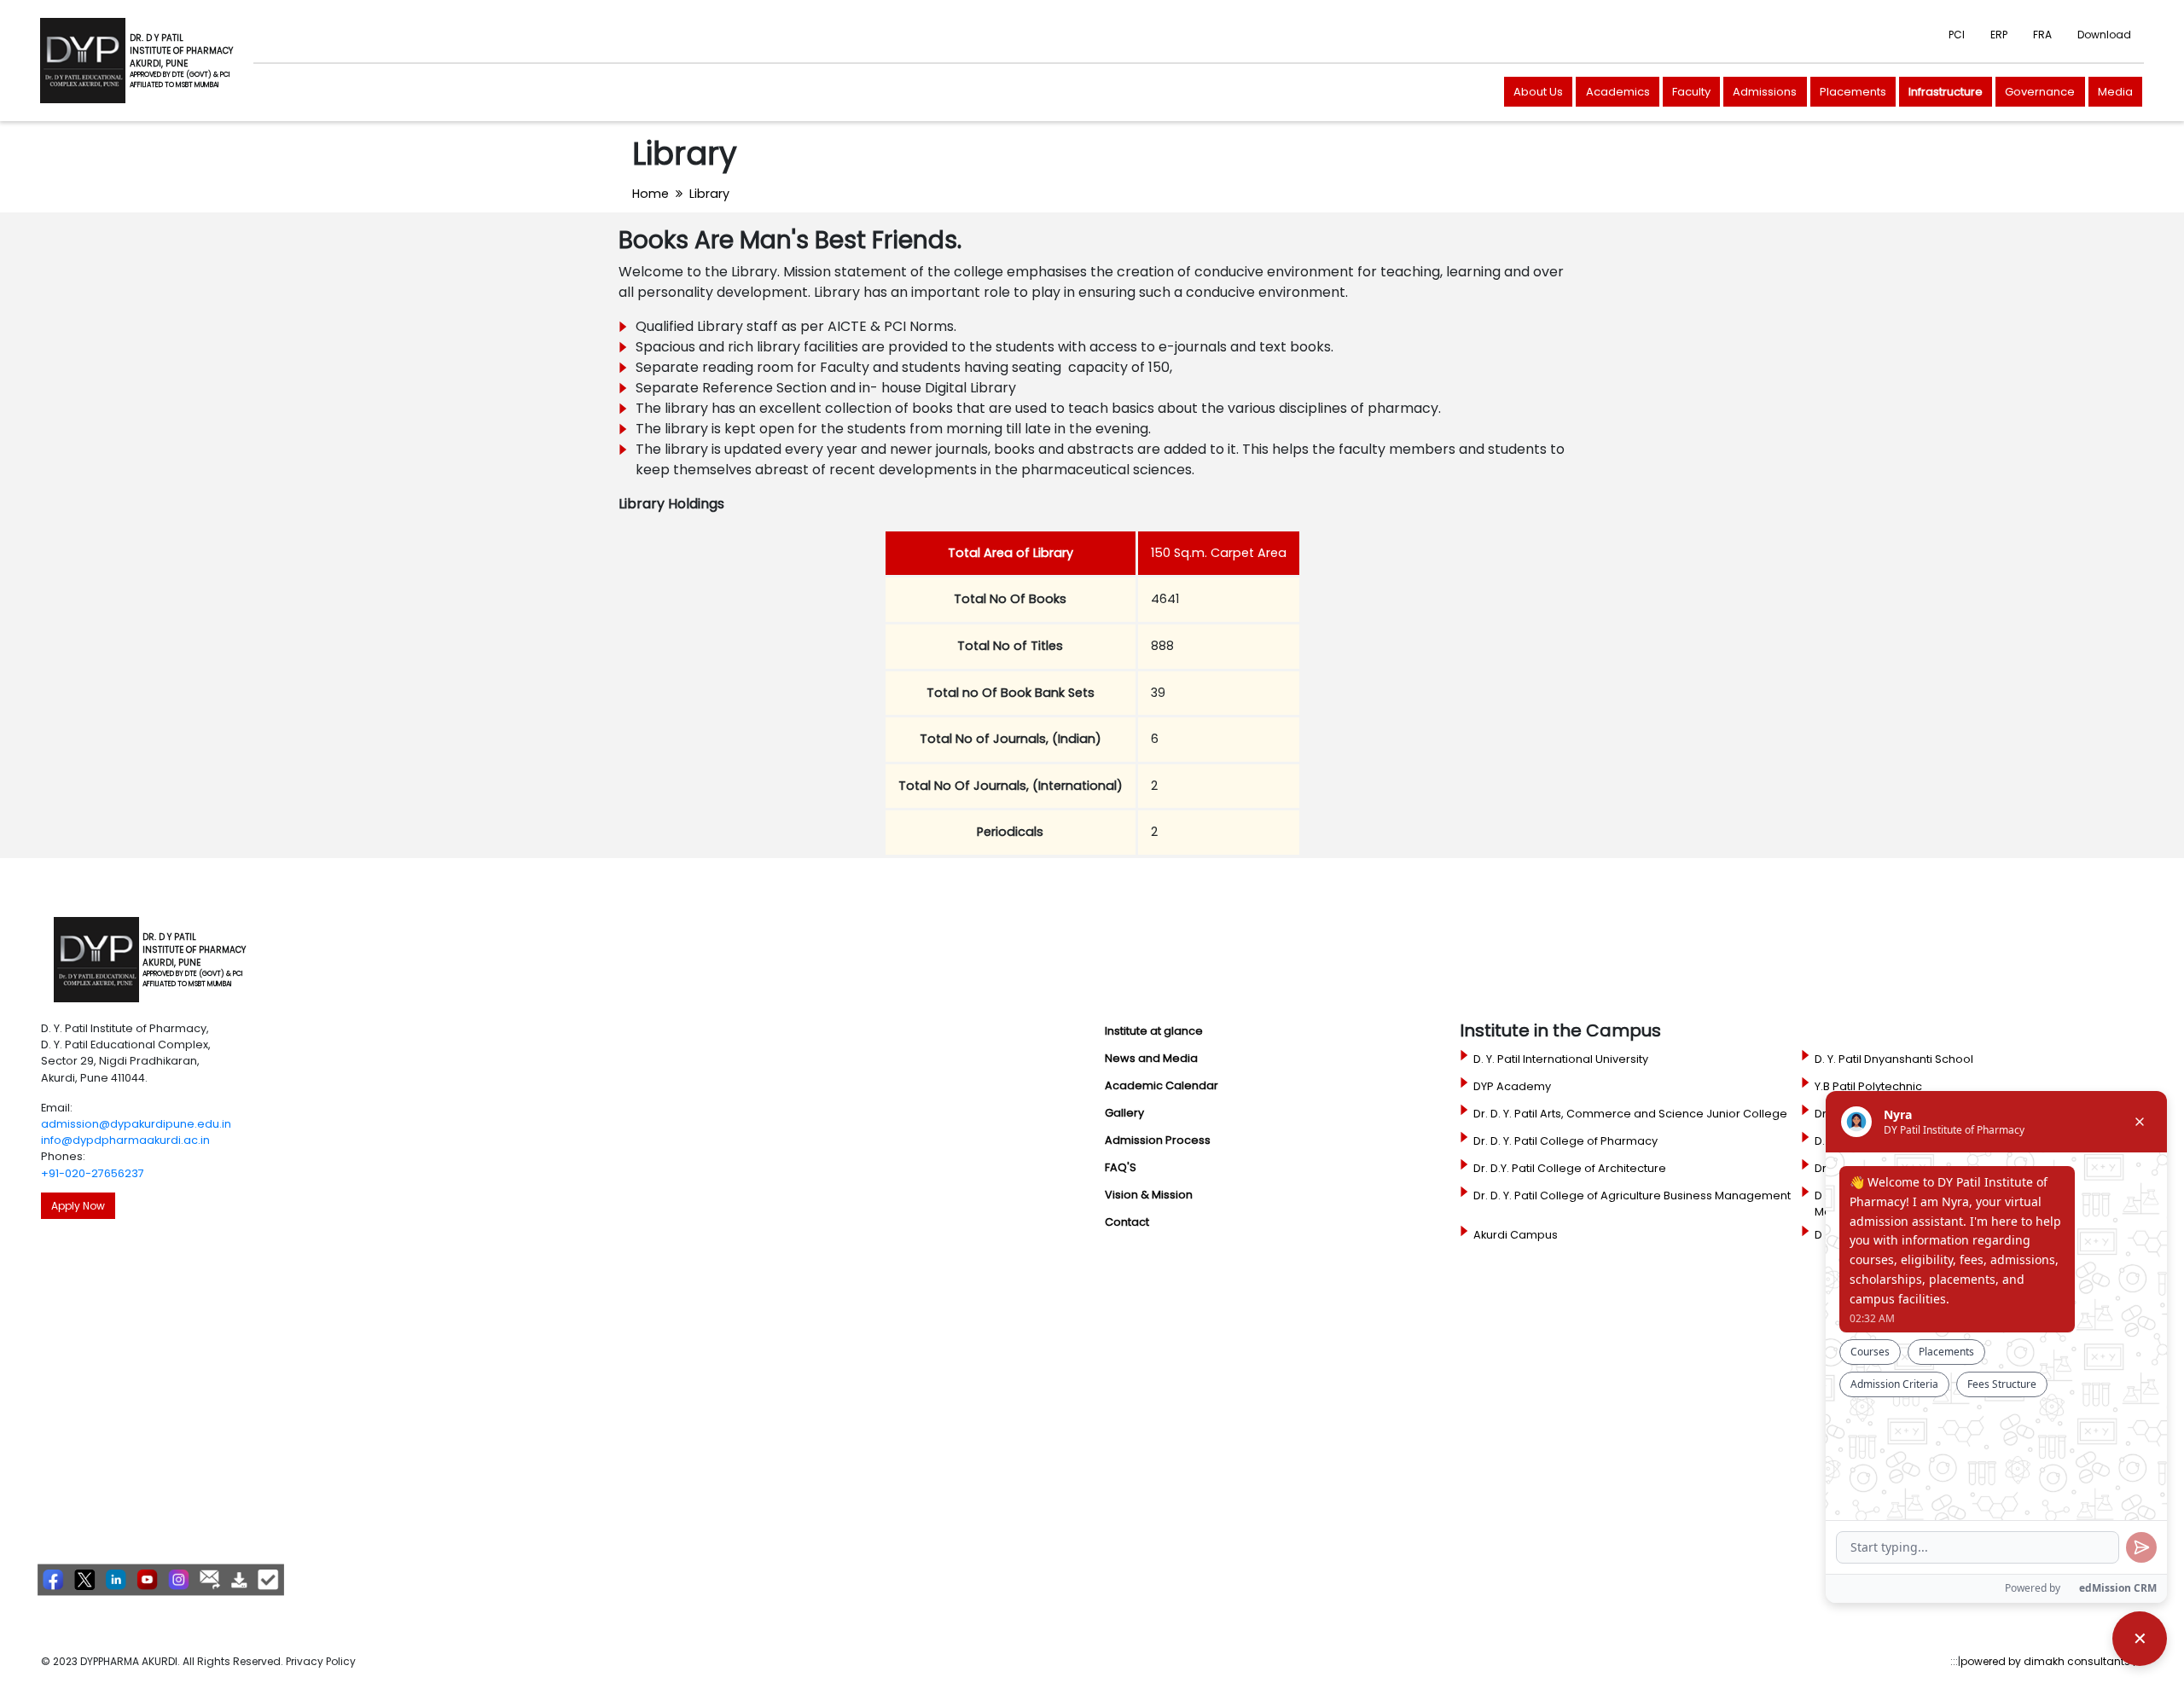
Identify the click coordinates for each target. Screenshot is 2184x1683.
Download (2104, 35)
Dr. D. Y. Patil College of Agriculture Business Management (1632, 1196)
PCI (1957, 35)
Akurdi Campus (1516, 1235)
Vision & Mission (1149, 1195)
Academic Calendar (1162, 1085)
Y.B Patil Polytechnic (1868, 1086)
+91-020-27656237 (93, 1173)
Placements (1853, 92)
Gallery (1124, 1113)
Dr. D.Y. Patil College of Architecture (1570, 1168)
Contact (1127, 1222)
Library (709, 194)
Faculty (1691, 92)
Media (2115, 92)
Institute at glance (1154, 1031)
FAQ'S (1121, 1167)
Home (651, 194)
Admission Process (1158, 1140)
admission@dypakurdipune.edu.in (136, 1124)
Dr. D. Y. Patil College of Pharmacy (1565, 1141)
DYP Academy (1512, 1086)
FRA (2042, 35)
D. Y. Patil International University (1561, 1059)
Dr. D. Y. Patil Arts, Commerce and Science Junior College (1630, 1114)
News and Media (1151, 1058)
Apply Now (78, 1206)
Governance (2040, 92)
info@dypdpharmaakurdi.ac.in (125, 1140)
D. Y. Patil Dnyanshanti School (1894, 1059)
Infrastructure (1946, 92)
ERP (1999, 35)
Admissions (1765, 92)
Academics (1618, 92)
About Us (1538, 92)
